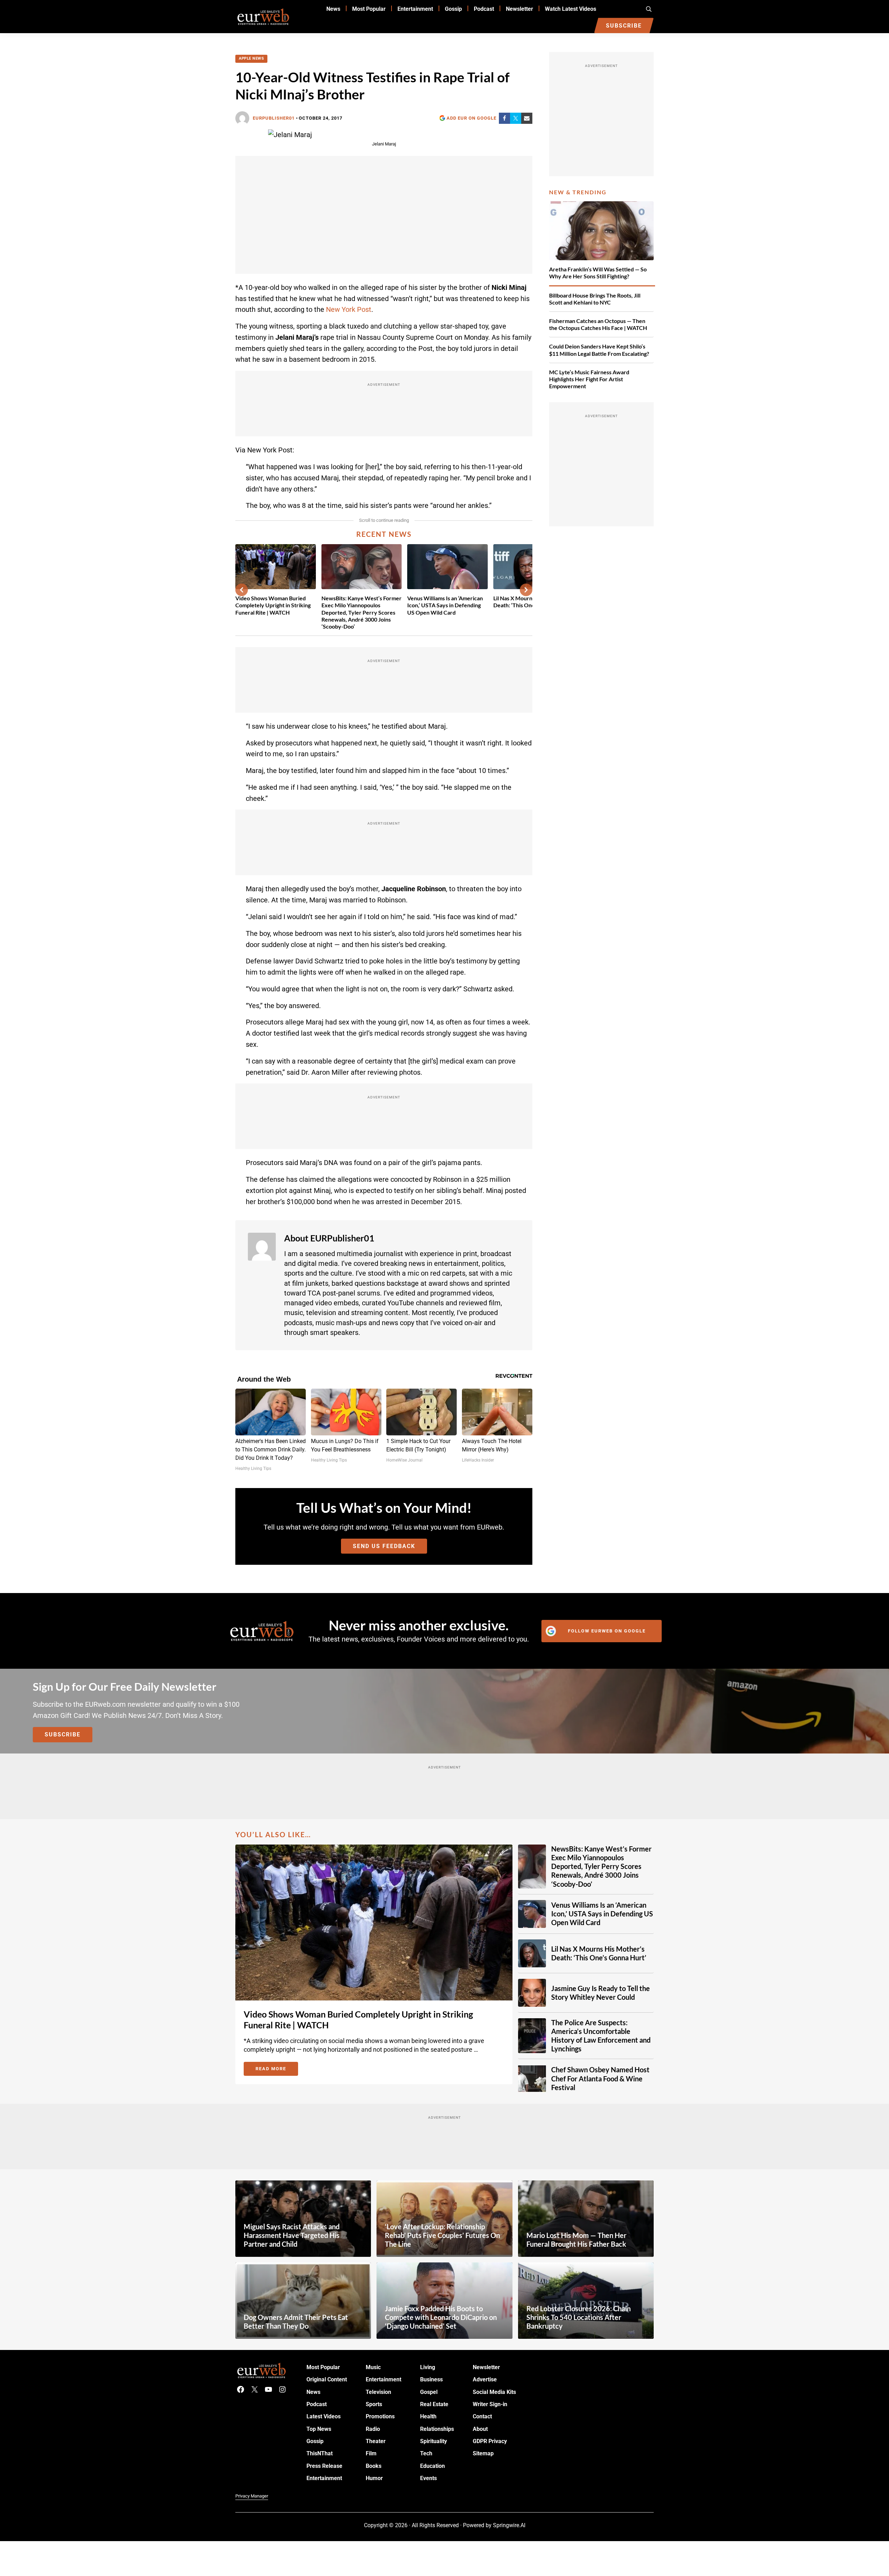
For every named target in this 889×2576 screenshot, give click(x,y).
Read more (277, 2070)
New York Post (349, 310)
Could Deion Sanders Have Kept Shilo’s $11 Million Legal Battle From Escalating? (599, 350)
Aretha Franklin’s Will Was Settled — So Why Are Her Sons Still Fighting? (598, 273)
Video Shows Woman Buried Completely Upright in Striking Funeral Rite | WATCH (273, 605)
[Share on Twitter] (516, 118)
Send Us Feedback (384, 1546)
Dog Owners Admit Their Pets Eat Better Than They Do (296, 2322)
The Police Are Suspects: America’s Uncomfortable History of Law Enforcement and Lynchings (601, 2036)
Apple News (251, 58)
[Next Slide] (526, 590)
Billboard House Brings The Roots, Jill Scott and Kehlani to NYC (595, 299)
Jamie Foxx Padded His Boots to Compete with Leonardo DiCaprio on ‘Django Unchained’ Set (441, 2317)
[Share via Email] (527, 118)
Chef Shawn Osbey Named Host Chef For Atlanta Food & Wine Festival (600, 2078)
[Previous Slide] (242, 590)
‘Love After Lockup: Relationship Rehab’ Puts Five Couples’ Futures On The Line (442, 2235)
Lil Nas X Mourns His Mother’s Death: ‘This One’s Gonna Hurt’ (599, 1953)
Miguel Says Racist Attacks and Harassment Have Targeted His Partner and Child (292, 2235)
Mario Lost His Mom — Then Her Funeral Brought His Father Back (576, 2240)
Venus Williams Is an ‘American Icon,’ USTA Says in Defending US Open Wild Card (445, 605)
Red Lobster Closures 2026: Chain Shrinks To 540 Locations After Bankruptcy (579, 2317)
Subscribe (63, 1734)
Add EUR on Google (472, 118)
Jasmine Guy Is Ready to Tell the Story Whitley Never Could (601, 1992)
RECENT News (384, 534)
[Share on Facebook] (504, 118)
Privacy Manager (252, 2496)
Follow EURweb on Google (607, 1631)
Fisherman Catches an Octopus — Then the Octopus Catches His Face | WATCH (598, 324)
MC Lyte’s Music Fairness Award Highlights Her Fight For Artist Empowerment (589, 379)
